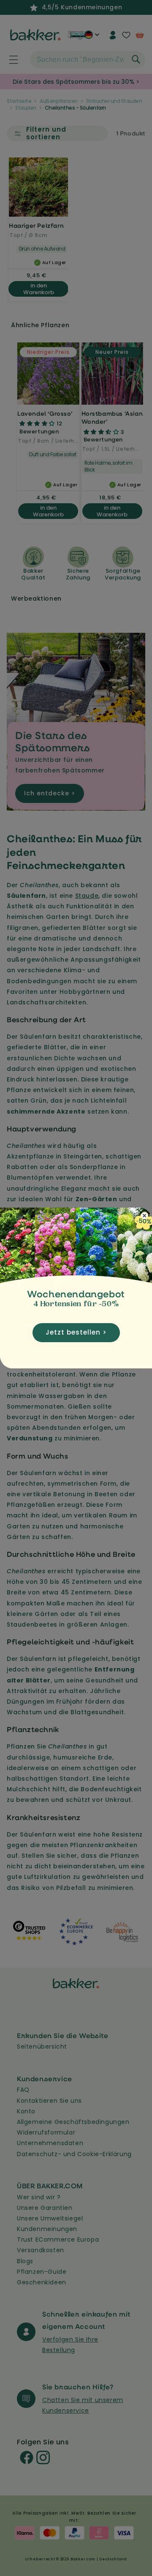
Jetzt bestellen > (76, 1332)
